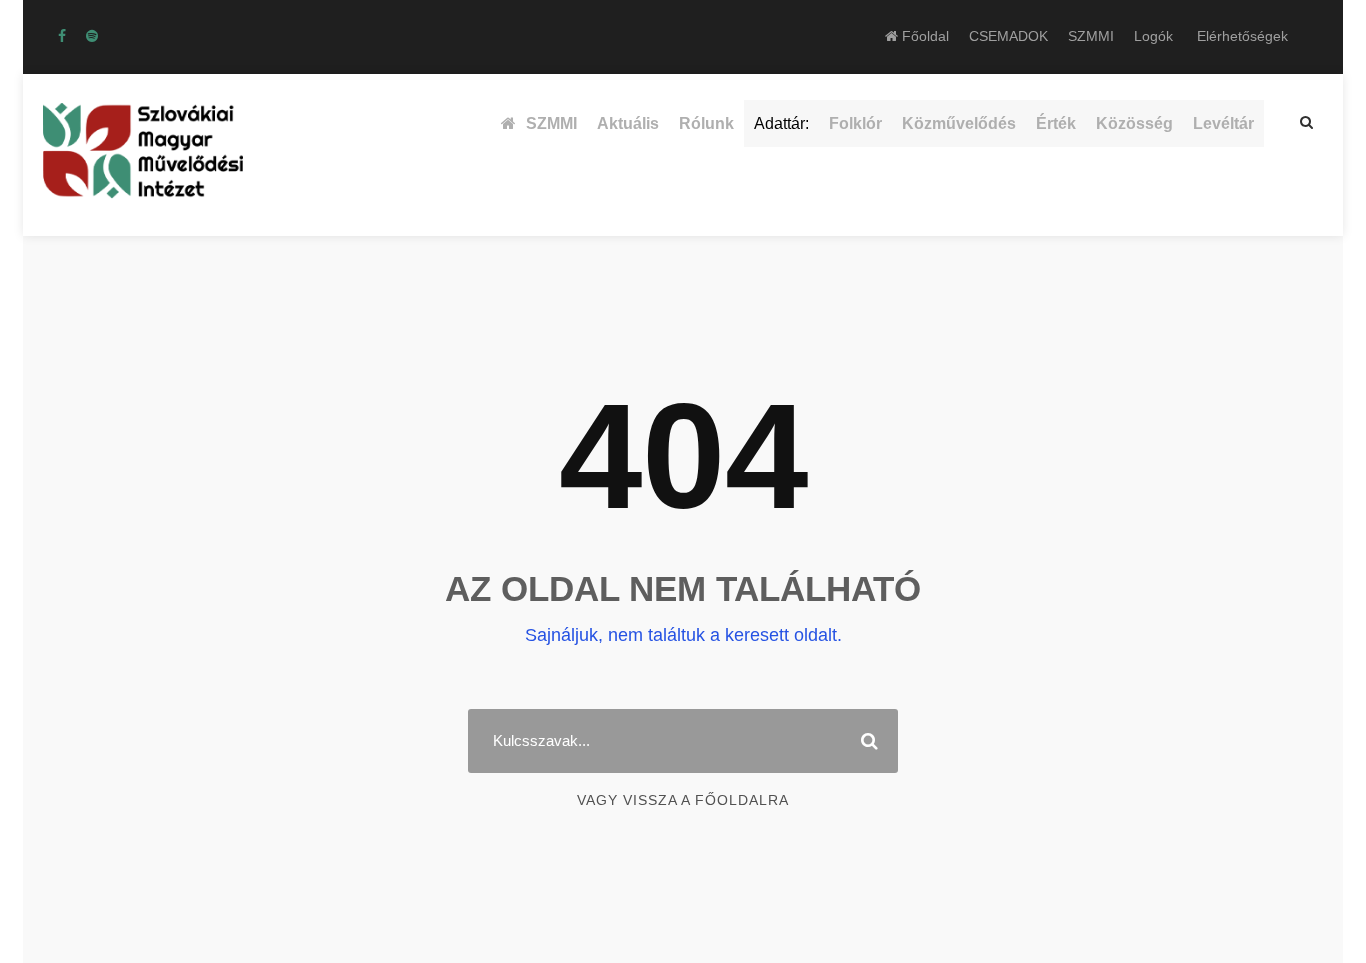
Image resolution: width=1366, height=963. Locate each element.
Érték (1056, 123)
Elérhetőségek (1242, 36)
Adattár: (781, 123)
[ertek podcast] (92, 36)
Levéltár (1223, 123)
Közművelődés (959, 123)
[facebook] (62, 36)
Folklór (855, 123)
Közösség (1134, 123)
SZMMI (1091, 36)
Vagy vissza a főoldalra (683, 800)
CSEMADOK (1008, 36)
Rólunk (706, 123)
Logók (1153, 36)
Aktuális (628, 123)
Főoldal (923, 36)
